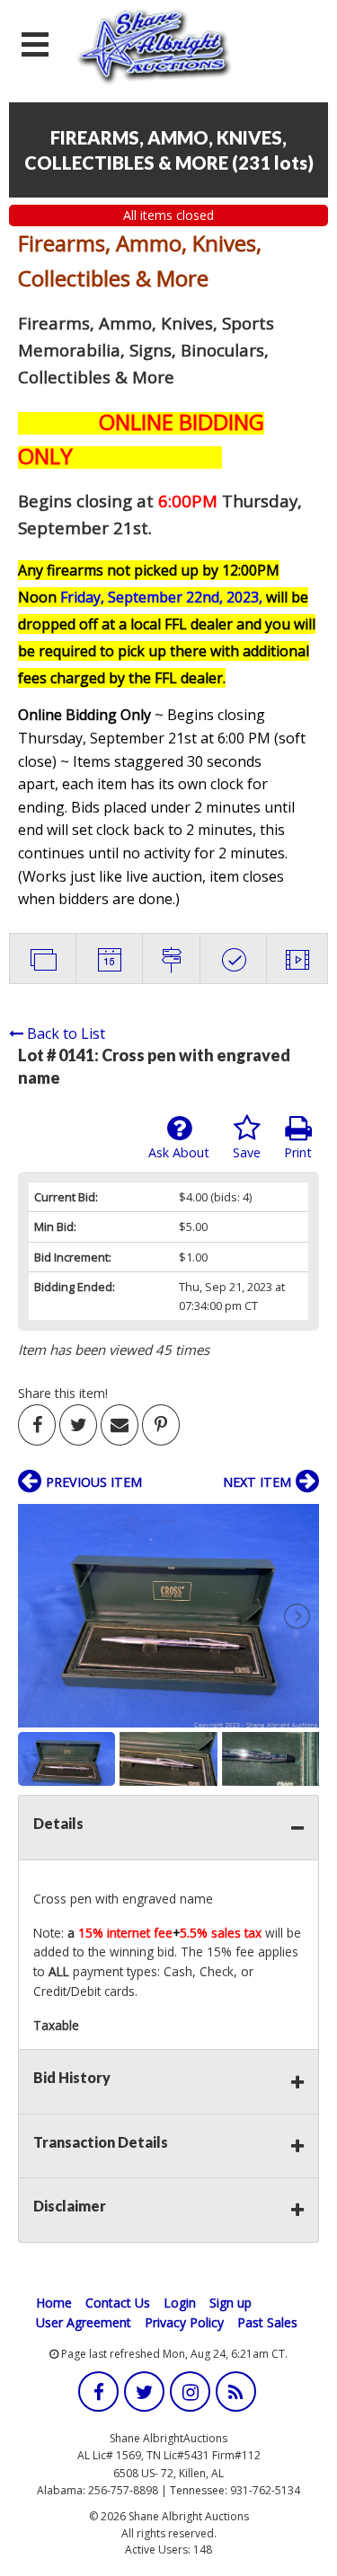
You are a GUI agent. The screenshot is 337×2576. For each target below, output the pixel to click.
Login (180, 2303)
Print (298, 1152)
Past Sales (267, 2322)
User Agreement (84, 2322)
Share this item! (63, 1393)
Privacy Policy (184, 2322)
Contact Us (118, 2303)
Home (54, 2303)
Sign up (231, 2303)
